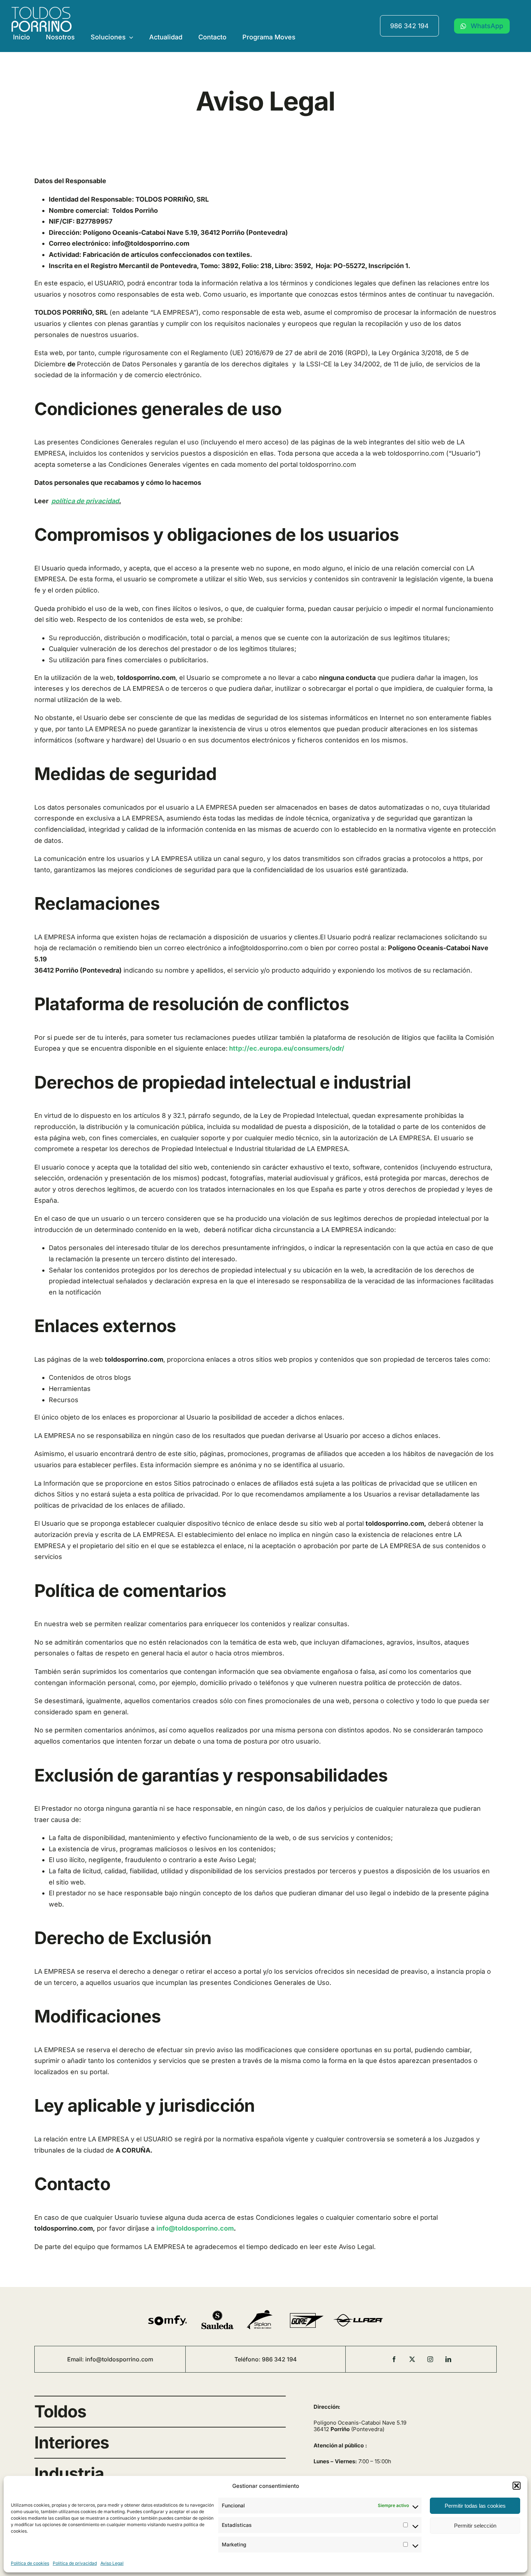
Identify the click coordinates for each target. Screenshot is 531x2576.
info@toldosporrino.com (119, 2359)
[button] (517, 2486)
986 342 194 (409, 26)
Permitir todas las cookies (475, 2506)
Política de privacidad (75, 2563)
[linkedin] (448, 2359)
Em (72, 2359)
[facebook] (394, 2359)
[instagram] (430, 2359)
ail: (81, 2359)
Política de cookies (30, 2563)
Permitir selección (475, 2526)
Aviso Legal (112, 2563)
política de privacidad (85, 501)
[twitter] (412, 2359)
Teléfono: (248, 2359)
